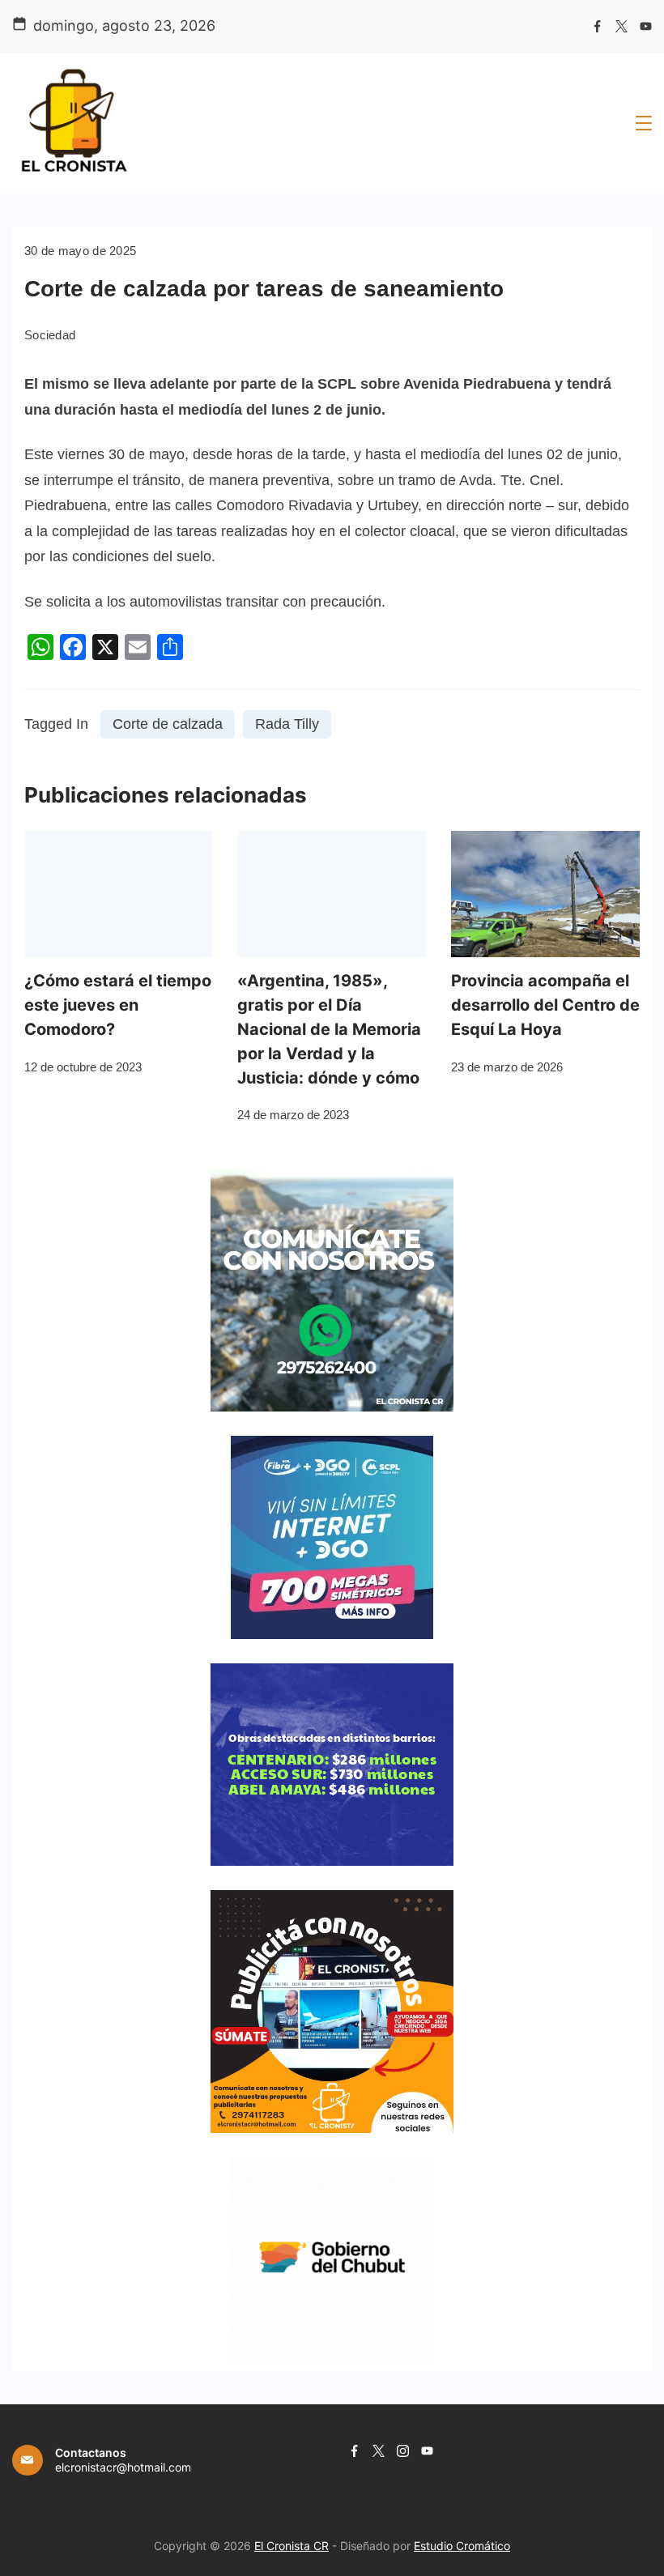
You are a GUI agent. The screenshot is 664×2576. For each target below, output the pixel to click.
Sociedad (50, 335)
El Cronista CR (292, 2546)
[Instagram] (403, 2451)
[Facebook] (597, 26)
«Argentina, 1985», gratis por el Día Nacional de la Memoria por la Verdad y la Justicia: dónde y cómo (329, 1029)
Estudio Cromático (462, 2546)
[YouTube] (646, 26)
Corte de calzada (168, 724)
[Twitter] (621, 26)
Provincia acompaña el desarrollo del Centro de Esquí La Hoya (545, 1005)
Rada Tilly (287, 724)
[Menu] (644, 123)
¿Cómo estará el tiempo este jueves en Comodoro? (118, 1005)
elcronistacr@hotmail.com (123, 2467)
